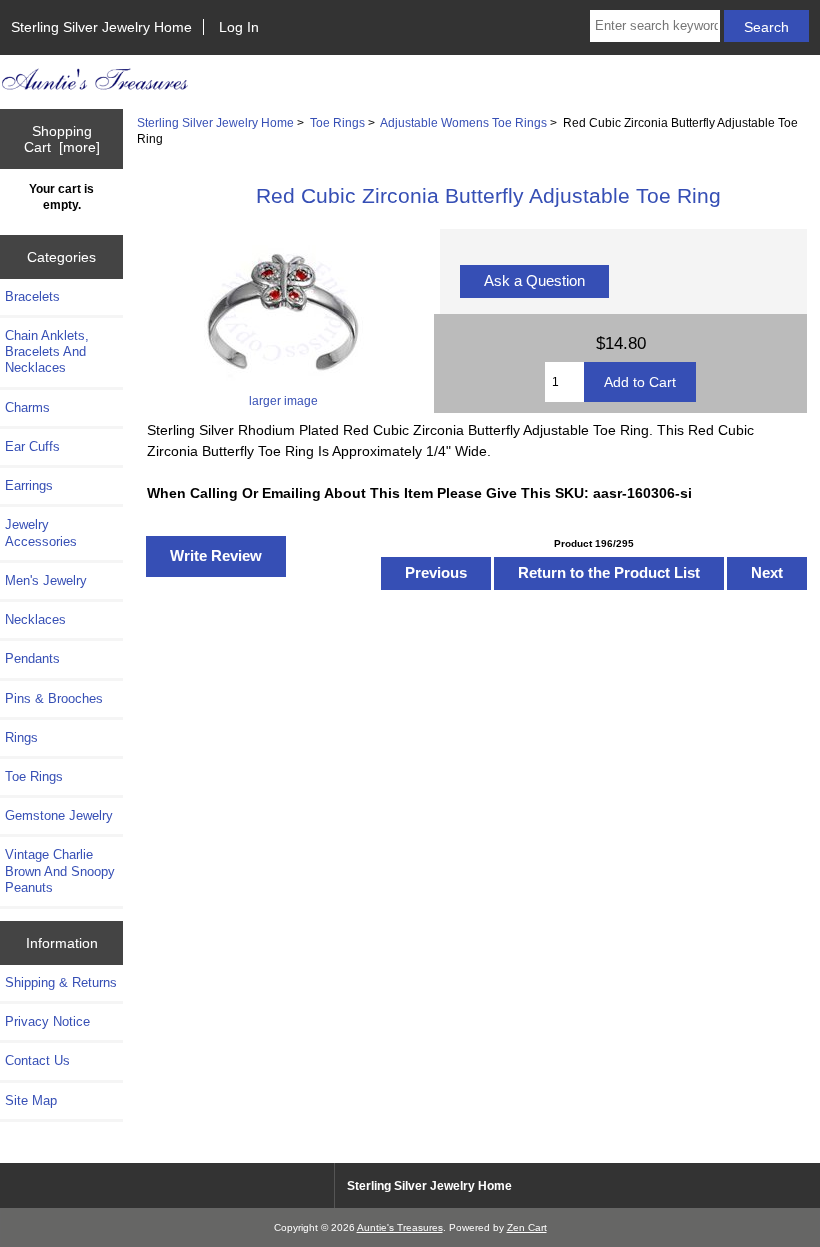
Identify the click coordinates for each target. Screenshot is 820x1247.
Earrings (29, 485)
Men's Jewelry (46, 580)
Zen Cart (527, 1227)
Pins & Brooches (54, 698)
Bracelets (32, 296)
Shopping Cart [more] (62, 139)
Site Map (31, 1100)
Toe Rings (337, 122)
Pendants (32, 658)
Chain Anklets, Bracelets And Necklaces (47, 351)
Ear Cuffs (32, 446)
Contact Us (37, 1060)
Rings (21, 737)
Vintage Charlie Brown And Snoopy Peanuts (60, 870)
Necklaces (35, 619)
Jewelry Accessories (41, 532)
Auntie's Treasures (400, 1227)
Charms (27, 407)
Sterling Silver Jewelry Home (101, 27)
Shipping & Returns (61, 982)
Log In (239, 27)
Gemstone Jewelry (59, 815)
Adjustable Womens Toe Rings (463, 122)
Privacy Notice (47, 1021)
